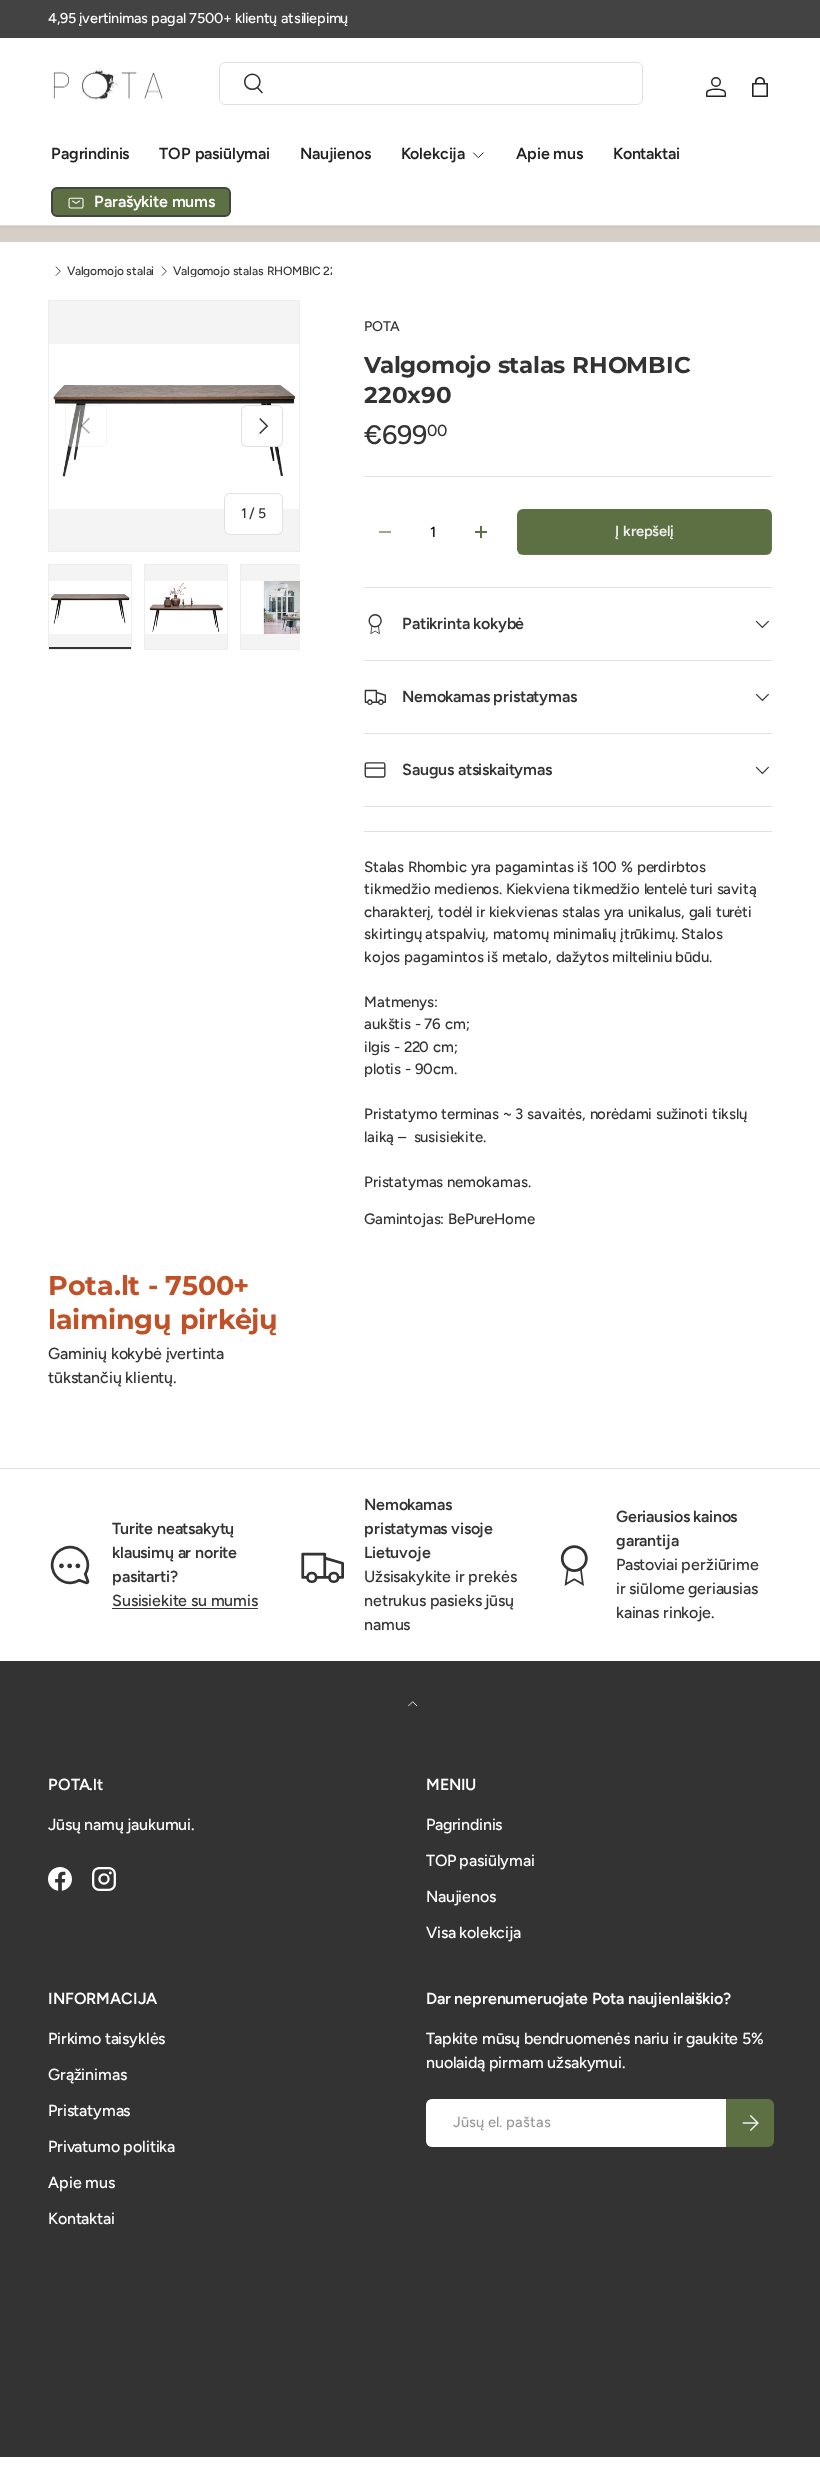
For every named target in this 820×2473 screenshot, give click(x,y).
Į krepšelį (644, 531)
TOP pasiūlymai (214, 153)
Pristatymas (89, 2110)
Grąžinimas (87, 2074)
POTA (381, 326)
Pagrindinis (90, 153)
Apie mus (549, 153)
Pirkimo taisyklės (106, 2038)
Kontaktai (646, 153)
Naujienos (335, 153)
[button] (760, 87)
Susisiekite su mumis (185, 1600)
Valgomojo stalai (110, 271)
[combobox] (431, 83)
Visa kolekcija (473, 1932)
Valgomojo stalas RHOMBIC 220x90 (269, 271)
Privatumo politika (111, 2146)
